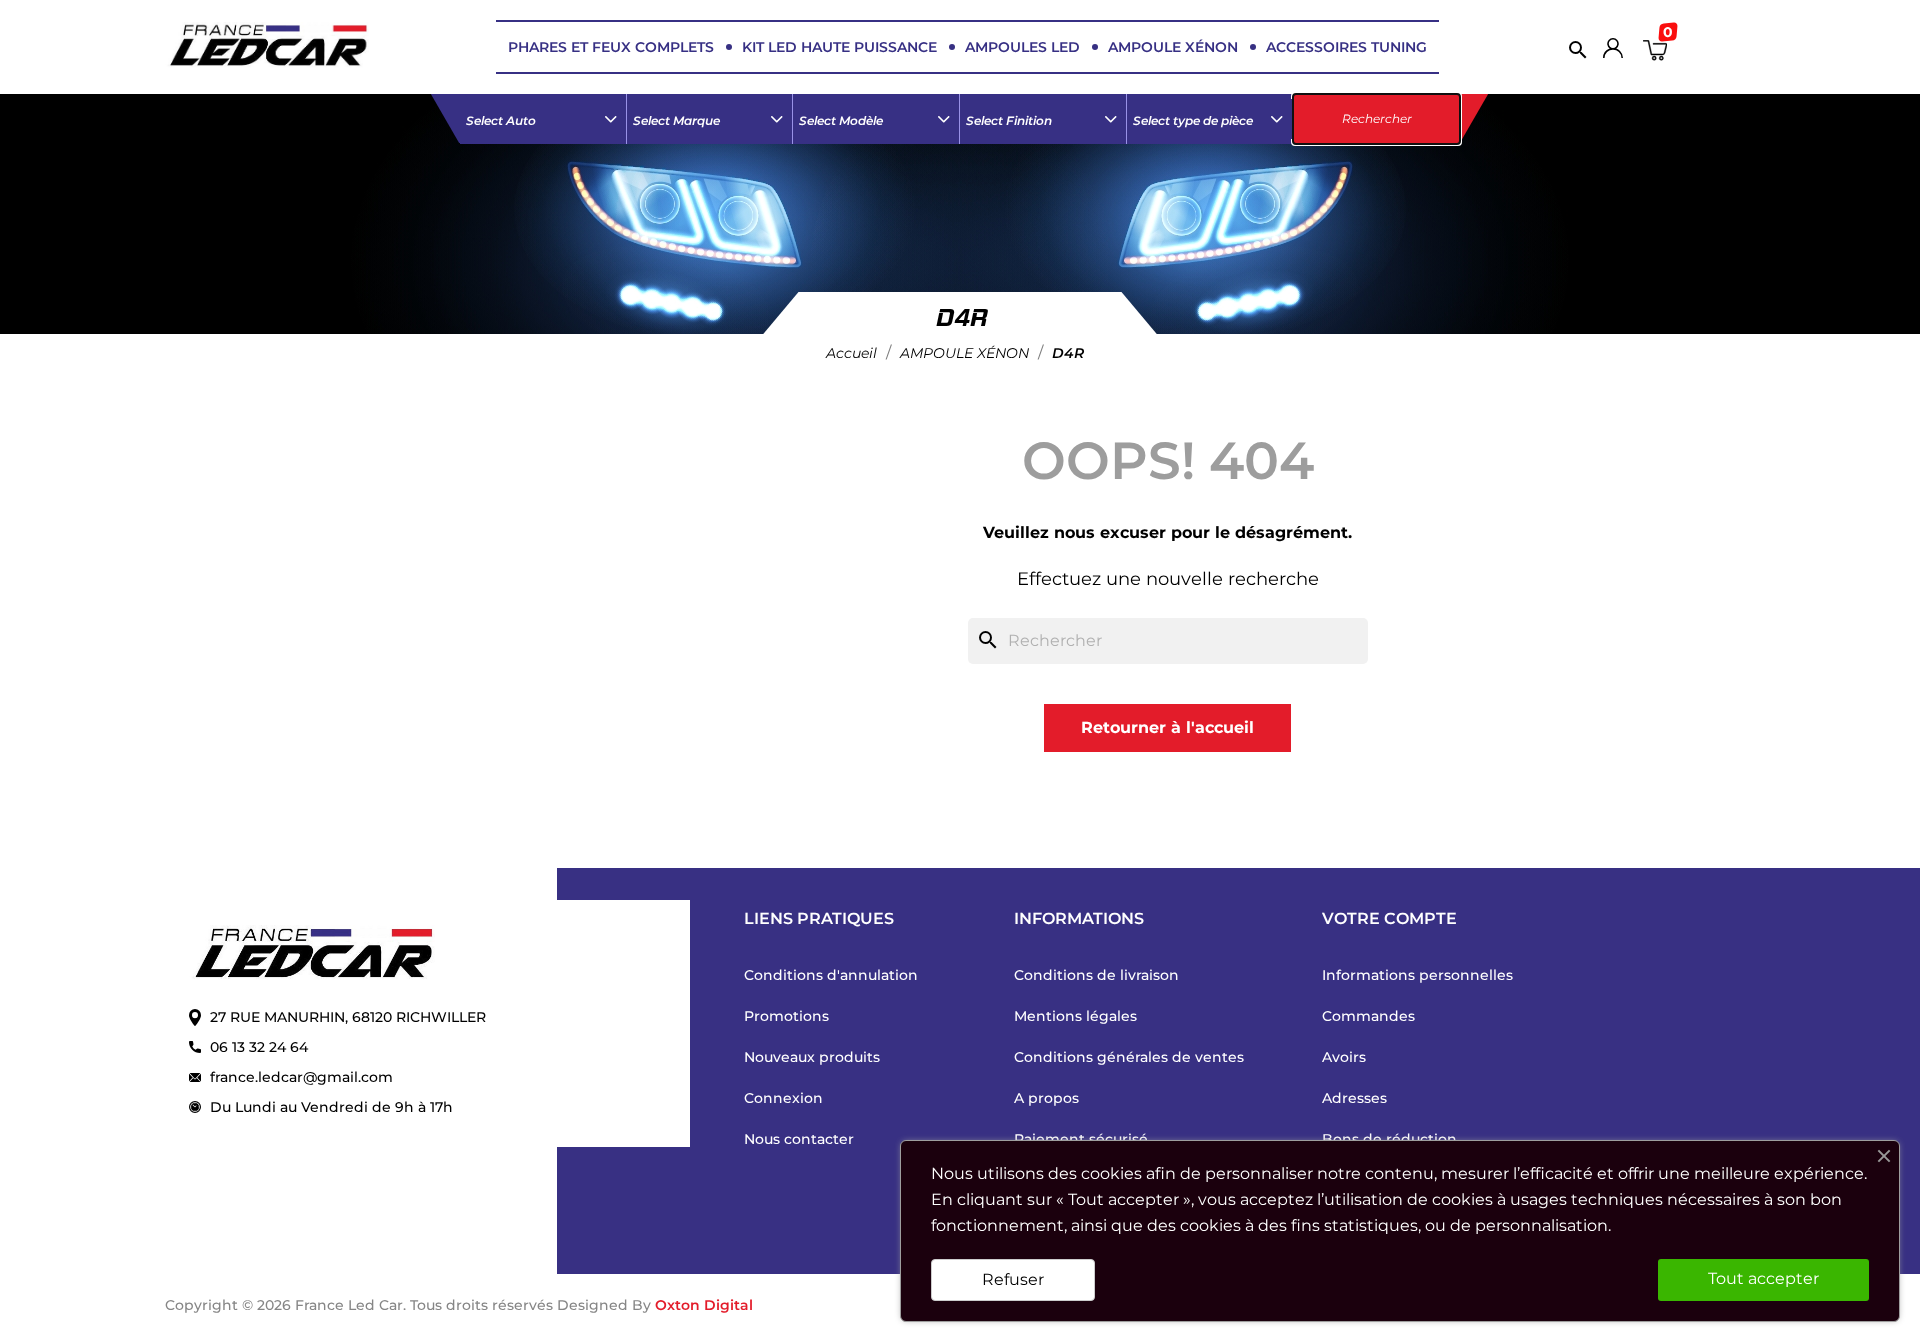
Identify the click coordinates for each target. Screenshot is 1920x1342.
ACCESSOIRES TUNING (1346, 47)
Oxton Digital (704, 1305)
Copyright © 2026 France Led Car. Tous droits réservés (361, 1305)
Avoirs (1344, 1057)
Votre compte (1389, 918)
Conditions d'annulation (831, 975)
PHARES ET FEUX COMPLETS (611, 47)
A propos (1046, 1098)
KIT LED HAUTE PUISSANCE (839, 47)
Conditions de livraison (1096, 975)
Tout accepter (1763, 1278)
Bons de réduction (1389, 1139)
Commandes (1368, 1016)
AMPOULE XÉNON (1173, 47)
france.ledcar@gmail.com (301, 1077)
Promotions (786, 1016)
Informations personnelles (1417, 975)
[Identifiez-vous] (1613, 52)
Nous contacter (799, 1139)
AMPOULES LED (1022, 47)
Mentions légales (1075, 1016)
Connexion (783, 1098)
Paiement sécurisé (1081, 1139)
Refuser (1013, 1279)
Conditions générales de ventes (1129, 1057)
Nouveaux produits (812, 1057)
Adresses (1354, 1098)
